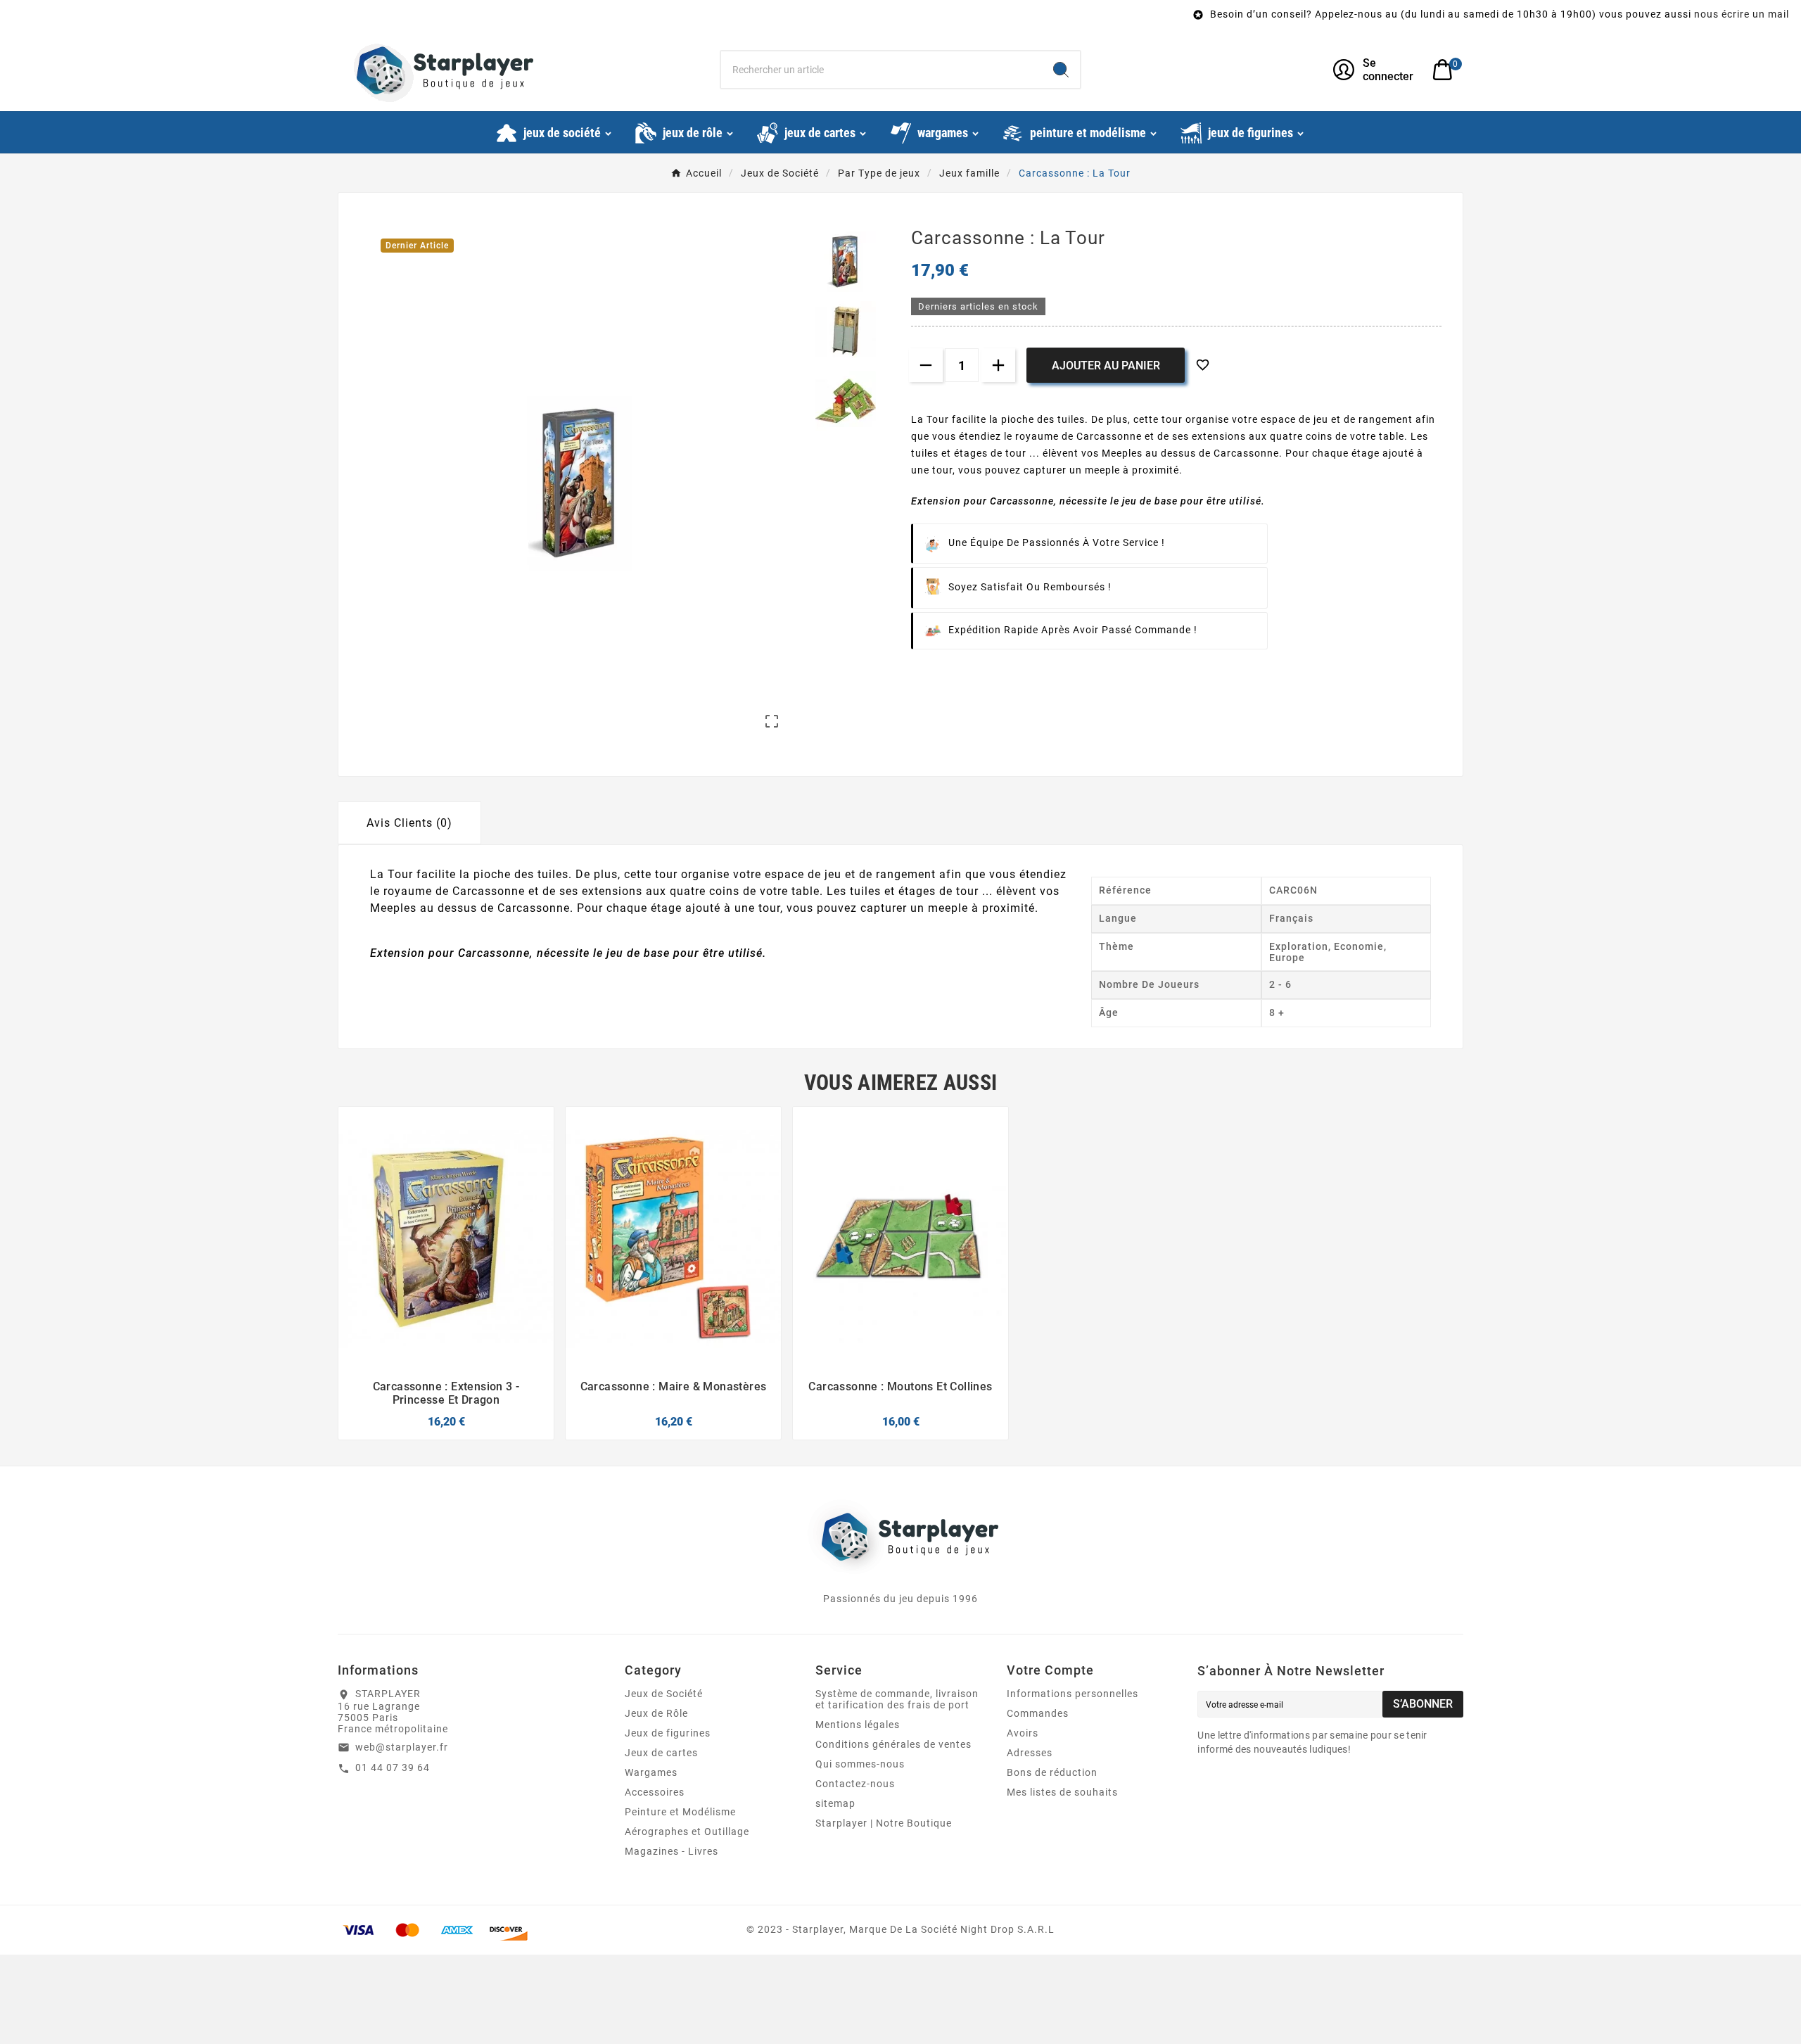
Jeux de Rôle (656, 1713)
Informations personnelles (1073, 1694)
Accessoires (655, 1792)
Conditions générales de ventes (893, 1744)
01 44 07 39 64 (393, 1767)
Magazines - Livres (672, 1851)
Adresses (1030, 1753)
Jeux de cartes (661, 1753)
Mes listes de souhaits (1062, 1792)
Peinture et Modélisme (680, 1812)
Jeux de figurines (668, 1733)
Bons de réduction (1052, 1772)
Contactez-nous (855, 1784)
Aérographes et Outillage (687, 1832)
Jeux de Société (664, 1694)
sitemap (835, 1803)
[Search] (1061, 70)
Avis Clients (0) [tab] (409, 823)
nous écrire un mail (1590, 14)
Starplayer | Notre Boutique (884, 1823)
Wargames (651, 1772)
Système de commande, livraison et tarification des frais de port (897, 1699)
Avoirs (1023, 1733)
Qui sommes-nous (860, 1764)
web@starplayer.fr (402, 1747)
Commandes (1038, 1713)
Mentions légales (858, 1725)
